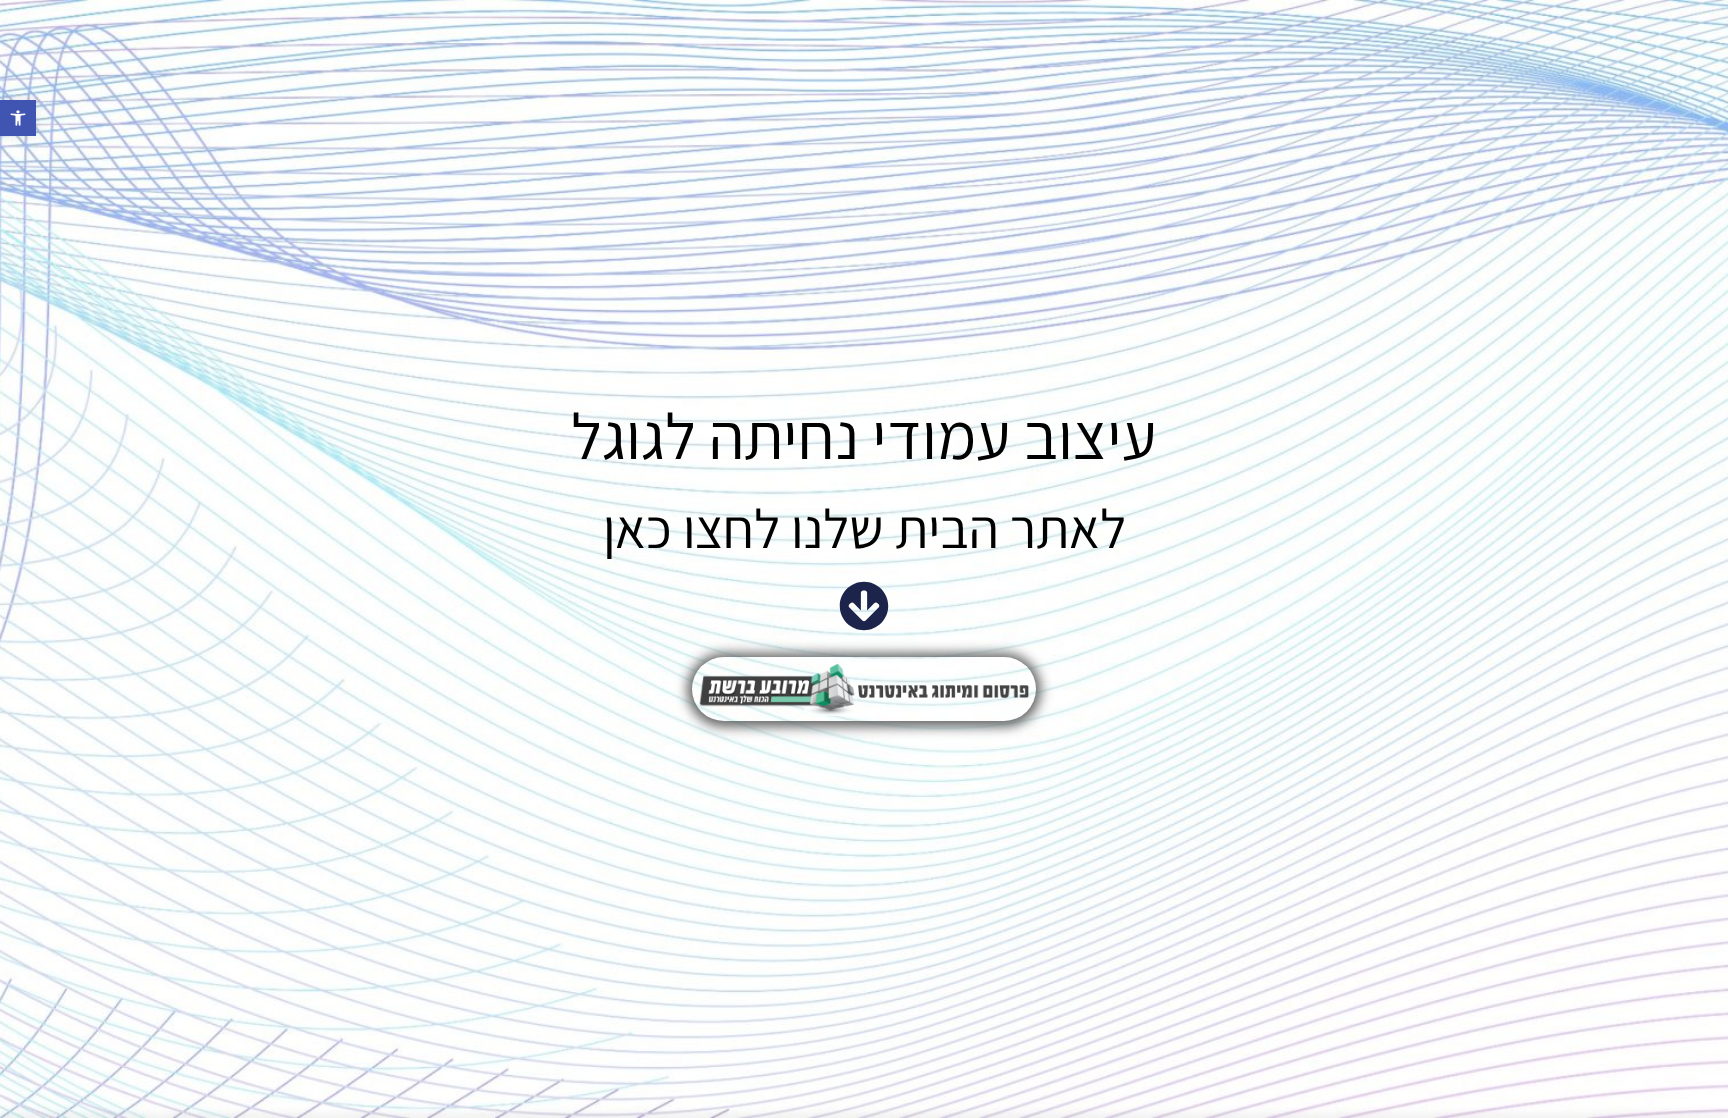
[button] (18, 118)
